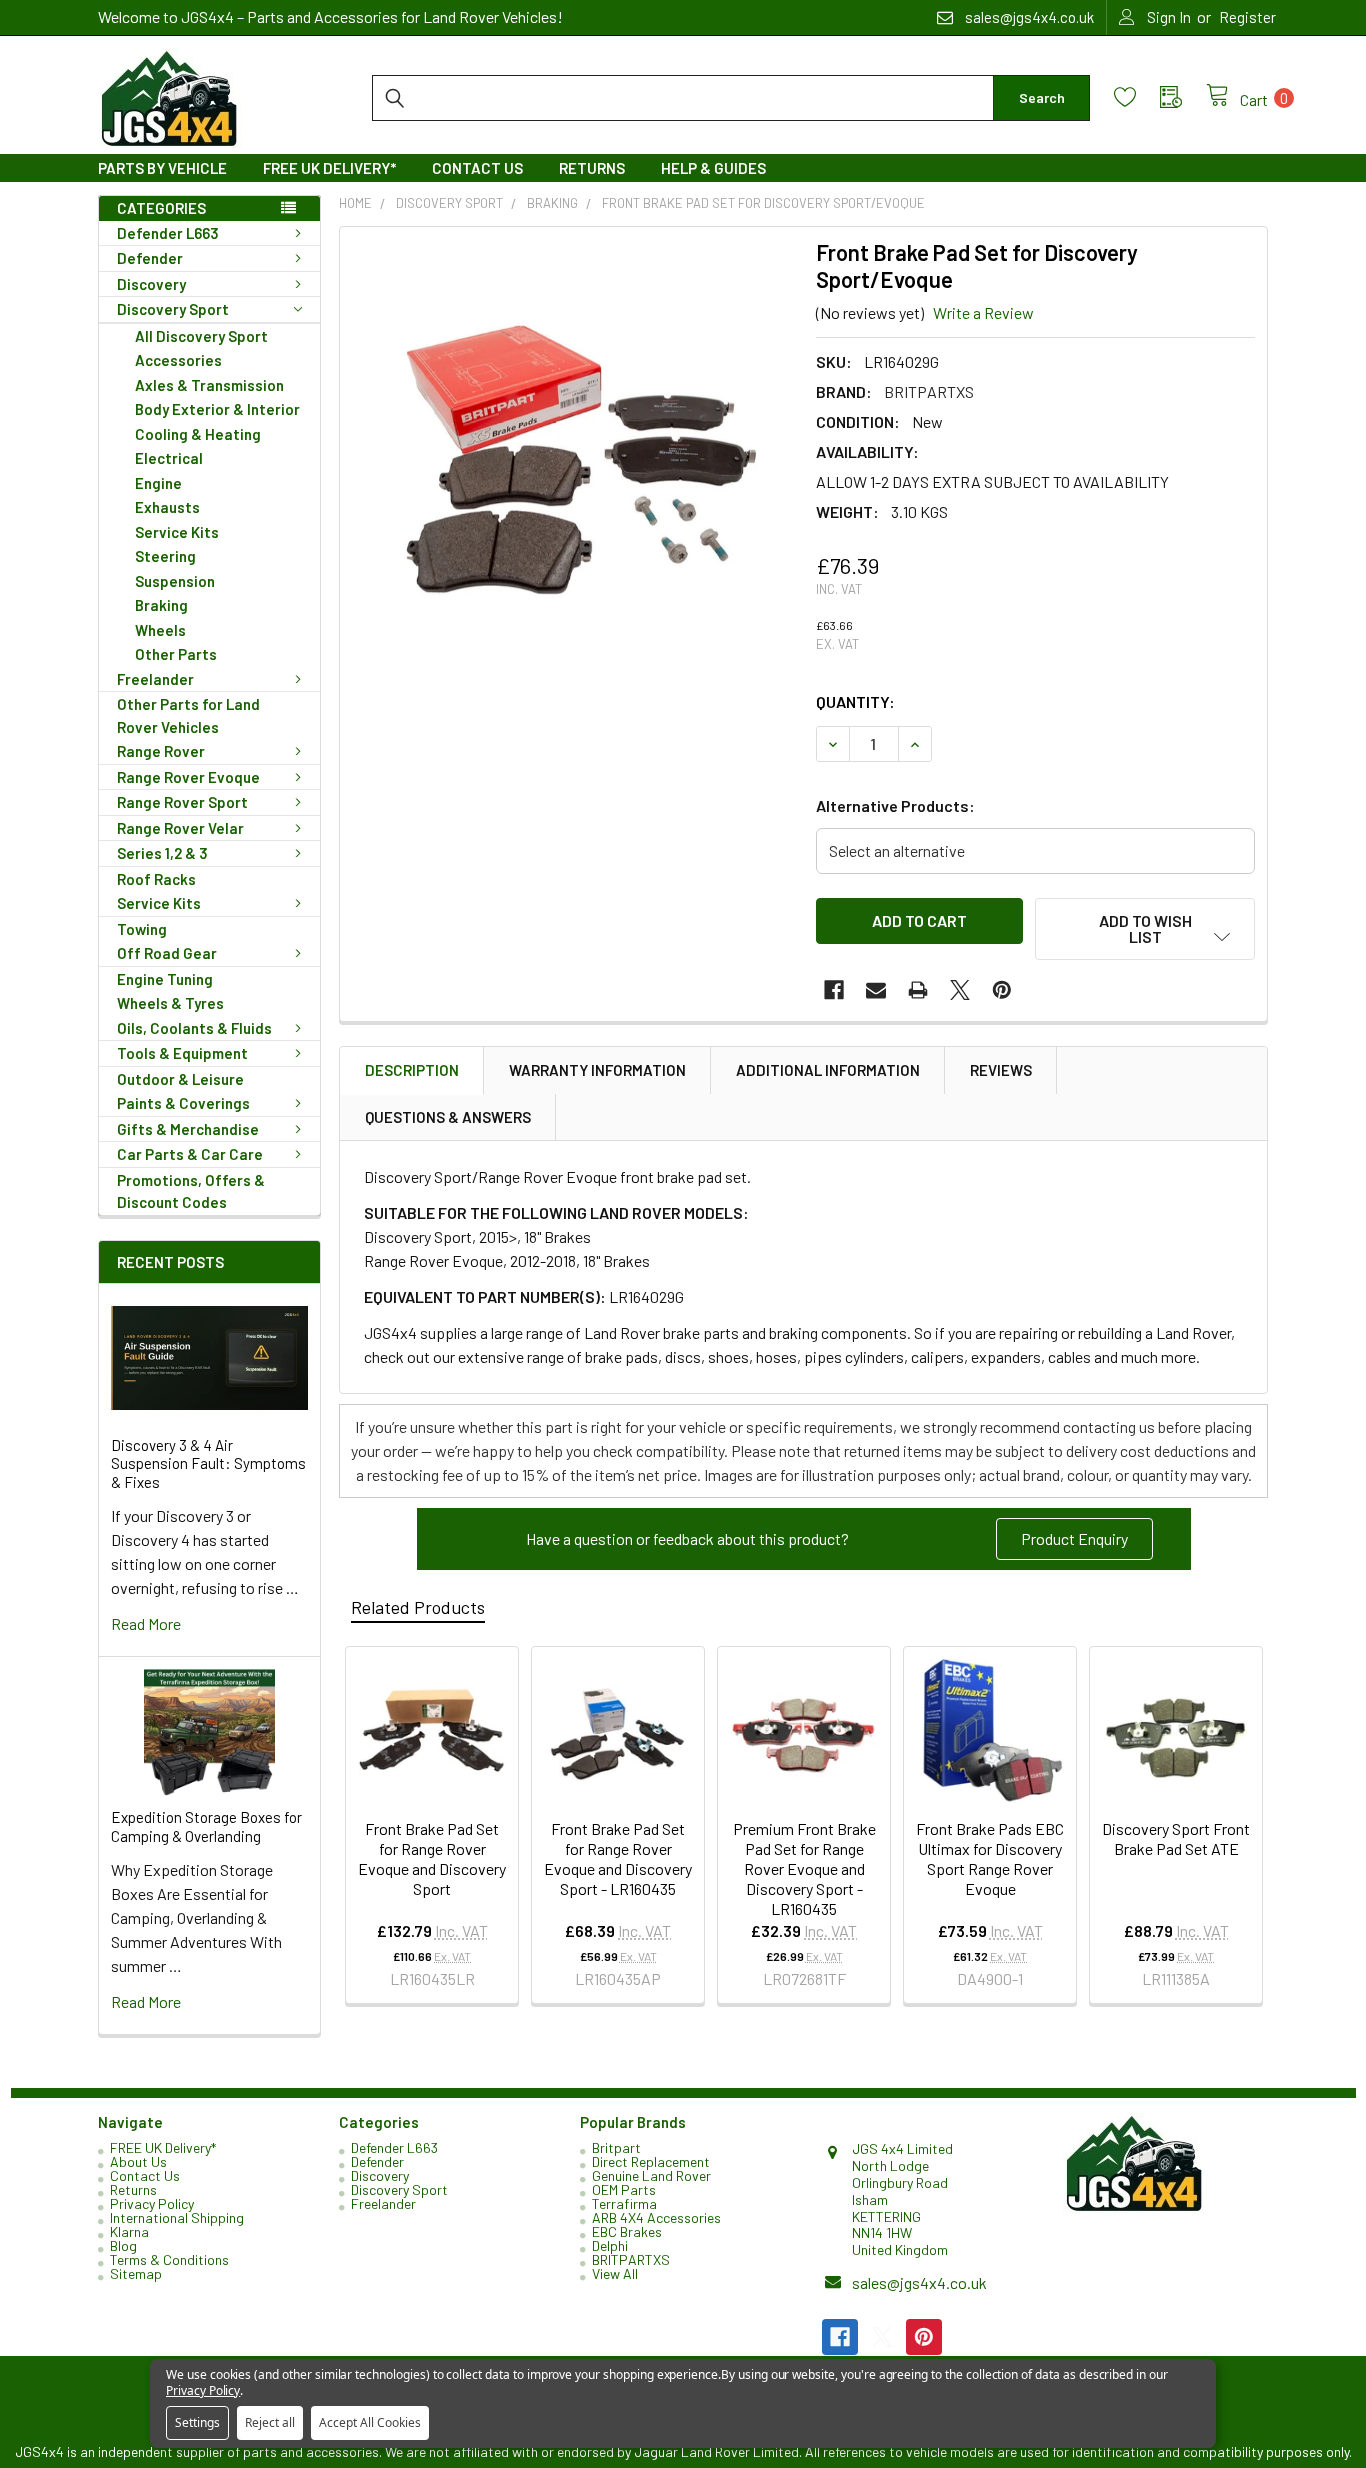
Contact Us (477, 168)
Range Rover (161, 751)
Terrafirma (624, 2203)
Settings (197, 2422)
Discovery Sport (173, 309)
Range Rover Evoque (188, 777)
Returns (592, 168)
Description (412, 1070)
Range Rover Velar (180, 828)
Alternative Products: (895, 805)
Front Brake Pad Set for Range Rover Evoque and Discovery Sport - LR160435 (618, 1858)
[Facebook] (834, 990)
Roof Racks (156, 879)
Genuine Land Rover (651, 2175)
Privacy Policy (152, 2203)
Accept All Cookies (370, 2422)
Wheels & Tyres (170, 1003)
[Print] (918, 990)
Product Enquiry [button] (1074, 1538)
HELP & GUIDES (713, 168)
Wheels (160, 630)
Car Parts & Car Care (190, 1154)
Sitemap (136, 2273)
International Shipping (177, 2217)
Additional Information (828, 1070)
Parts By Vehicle (162, 168)
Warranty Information (597, 1070)
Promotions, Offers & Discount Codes (191, 1191)
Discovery (151, 284)
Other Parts (176, 654)
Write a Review (983, 312)
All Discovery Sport (201, 336)
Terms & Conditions (169, 2259)
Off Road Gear (167, 953)
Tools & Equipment (182, 1053)
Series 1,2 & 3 (162, 853)
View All (615, 2273)
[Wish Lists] (1137, 97)
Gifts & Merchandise (188, 1129)
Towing (142, 929)
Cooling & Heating (198, 434)
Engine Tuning (165, 979)
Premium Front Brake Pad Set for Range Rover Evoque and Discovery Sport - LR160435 (804, 1868)
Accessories (178, 360)
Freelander (155, 679)
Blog (123, 2245)
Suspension (175, 581)
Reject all (270, 2422)
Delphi (610, 2245)
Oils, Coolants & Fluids (194, 1028)
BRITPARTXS (631, 2259)
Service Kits (177, 532)
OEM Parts (624, 2189)
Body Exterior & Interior (217, 409)
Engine (158, 483)
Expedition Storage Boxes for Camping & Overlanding (206, 1826)
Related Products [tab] (418, 1607)
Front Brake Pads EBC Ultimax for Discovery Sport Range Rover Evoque (990, 1858)
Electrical (169, 458)
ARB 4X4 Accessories (656, 2217)
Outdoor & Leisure (180, 1079)
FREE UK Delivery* (329, 168)
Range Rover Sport (182, 802)
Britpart (616, 2147)
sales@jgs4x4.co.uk (919, 2282)
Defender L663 (168, 233)
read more (146, 1623)
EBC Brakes (627, 2231)
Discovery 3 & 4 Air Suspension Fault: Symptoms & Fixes (208, 1464)
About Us (138, 2161)
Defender (150, 258)
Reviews (1001, 1070)
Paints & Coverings (183, 1103)
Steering (165, 556)
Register (1247, 17)
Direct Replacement (651, 2161)
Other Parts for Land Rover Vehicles (188, 715)
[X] (960, 990)
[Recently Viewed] (1183, 97)
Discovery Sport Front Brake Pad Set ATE (1176, 1838)
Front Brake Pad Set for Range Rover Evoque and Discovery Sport (432, 1858)
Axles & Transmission (209, 385)
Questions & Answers (448, 1117)
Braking (161, 605)
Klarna (129, 2231)
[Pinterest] (1002, 990)
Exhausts (167, 507)
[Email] (876, 990)
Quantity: (855, 701)
